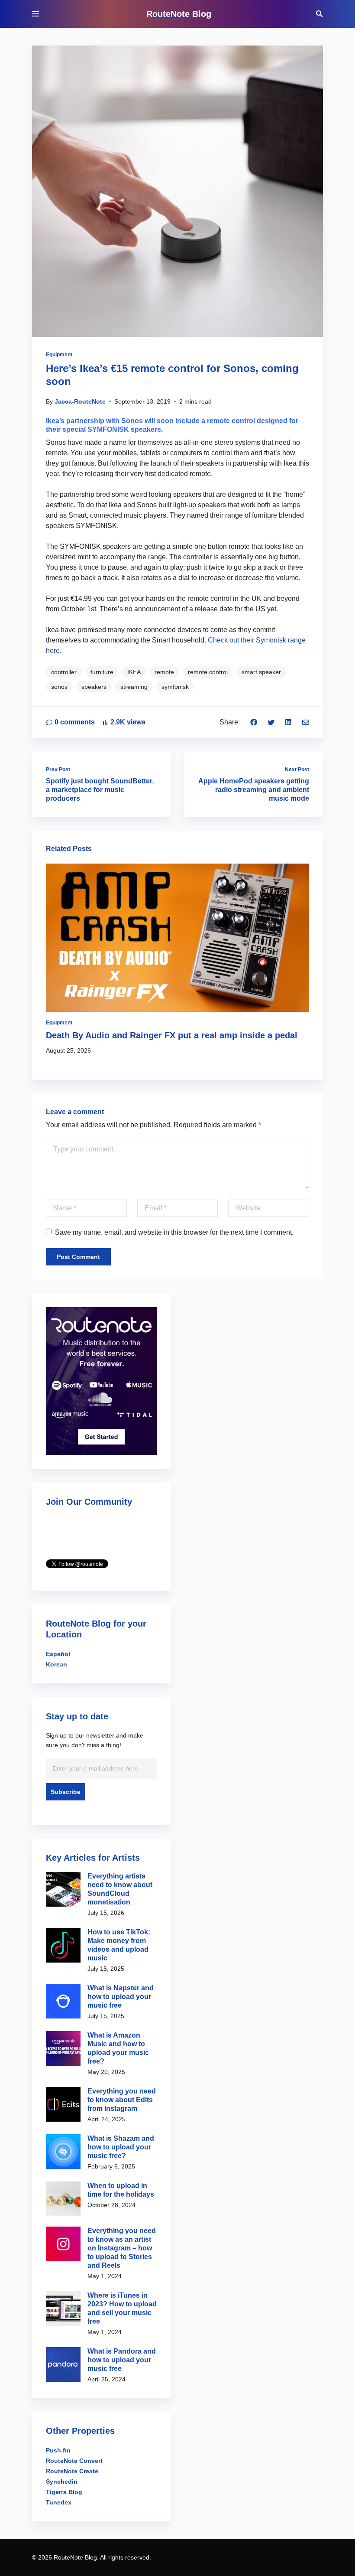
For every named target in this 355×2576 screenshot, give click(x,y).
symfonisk (175, 687)
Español (58, 1654)
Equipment (59, 355)
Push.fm (58, 2450)
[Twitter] (271, 722)
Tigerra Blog (64, 2492)
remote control (208, 672)
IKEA (134, 672)
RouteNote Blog (179, 14)
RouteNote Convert (74, 2461)
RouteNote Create (72, 2471)
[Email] (306, 722)
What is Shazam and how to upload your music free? (121, 2147)
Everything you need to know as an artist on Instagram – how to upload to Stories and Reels (122, 2248)
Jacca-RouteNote (80, 401)
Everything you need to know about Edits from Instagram (122, 2100)
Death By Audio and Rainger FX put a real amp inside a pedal (172, 1035)
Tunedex (59, 2502)
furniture (102, 672)
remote (164, 672)
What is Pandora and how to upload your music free (122, 2360)
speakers (94, 687)
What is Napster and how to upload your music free (121, 1997)
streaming (134, 687)
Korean (56, 1664)
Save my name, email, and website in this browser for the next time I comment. (174, 1232)
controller (64, 672)
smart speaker (261, 672)
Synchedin (62, 2481)
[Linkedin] (288, 722)
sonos (59, 687)
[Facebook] (254, 722)
